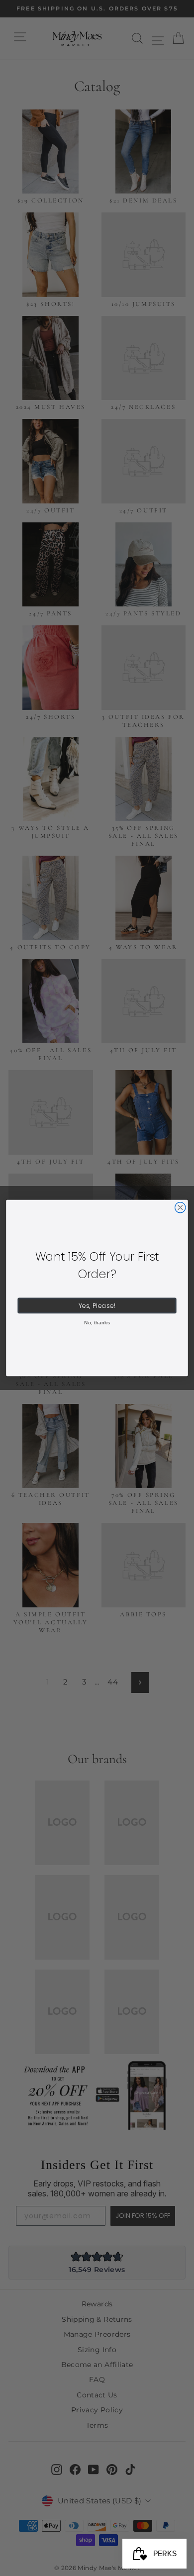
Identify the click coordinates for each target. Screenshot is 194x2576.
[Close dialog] (180, 1208)
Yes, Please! (97, 1306)
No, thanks (97, 1322)
